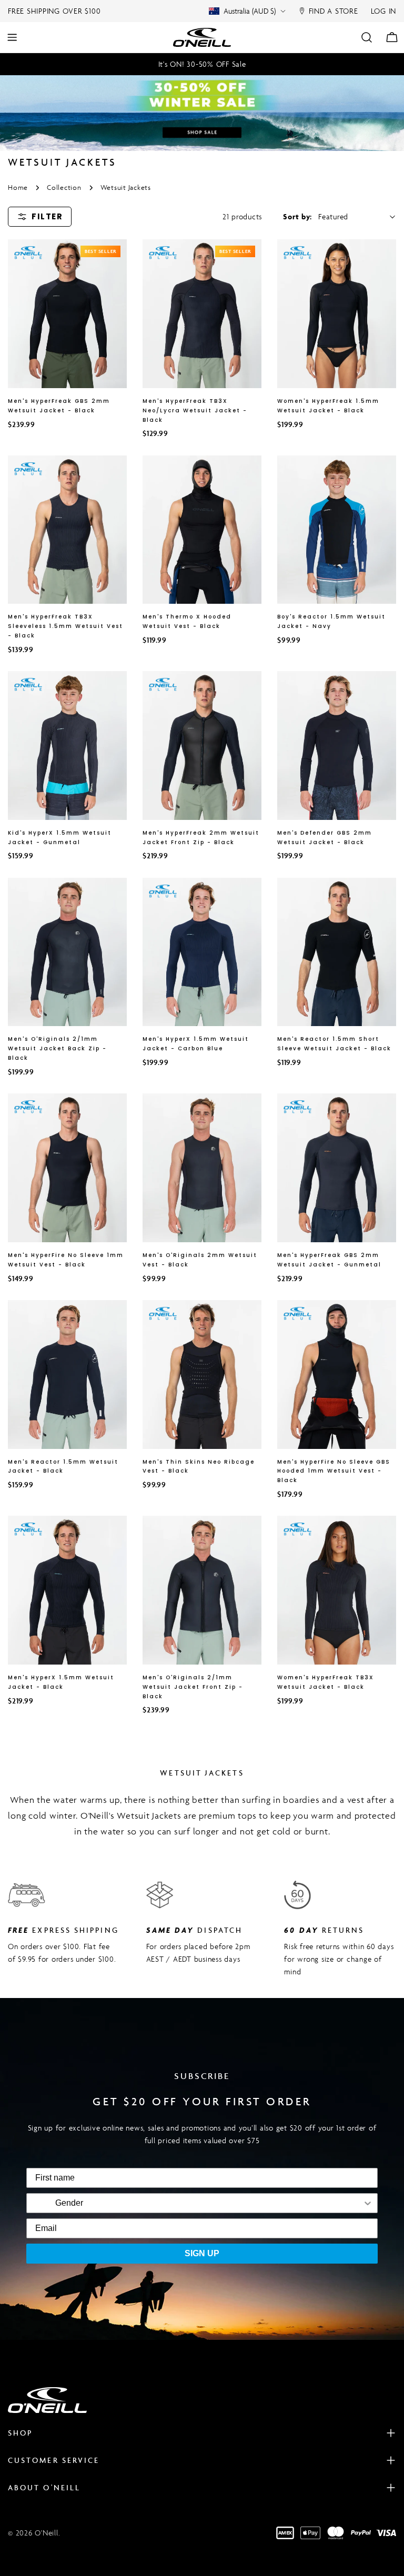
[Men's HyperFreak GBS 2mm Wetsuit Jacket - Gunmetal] (337, 1168)
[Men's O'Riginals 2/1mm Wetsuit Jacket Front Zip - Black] (202, 1590)
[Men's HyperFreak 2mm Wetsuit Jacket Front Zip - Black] (202, 746)
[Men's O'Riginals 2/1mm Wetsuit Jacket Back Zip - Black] (67, 952)
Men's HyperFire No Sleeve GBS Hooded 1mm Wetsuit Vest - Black (334, 1471)
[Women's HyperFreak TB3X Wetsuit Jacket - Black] (337, 1590)
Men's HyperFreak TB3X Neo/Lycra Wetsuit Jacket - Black (195, 410)
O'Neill (46, 2533)
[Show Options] (238, 2203)
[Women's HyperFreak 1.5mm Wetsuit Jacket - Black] (337, 314)
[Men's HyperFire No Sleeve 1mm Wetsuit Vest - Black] (67, 1168)
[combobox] (69, 2203)
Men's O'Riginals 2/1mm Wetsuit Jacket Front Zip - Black (193, 1687)
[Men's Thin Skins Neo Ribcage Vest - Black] (202, 1375)
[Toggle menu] (12, 37)
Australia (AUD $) (250, 11)
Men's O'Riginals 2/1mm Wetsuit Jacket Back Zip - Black (57, 1048)
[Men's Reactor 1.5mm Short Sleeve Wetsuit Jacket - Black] (337, 952)
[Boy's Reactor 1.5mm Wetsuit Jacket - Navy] (337, 530)
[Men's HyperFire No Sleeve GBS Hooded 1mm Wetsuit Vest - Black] (337, 1375)
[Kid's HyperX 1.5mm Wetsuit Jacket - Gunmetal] (67, 746)
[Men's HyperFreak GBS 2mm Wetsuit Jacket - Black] (67, 314)
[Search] (367, 37)
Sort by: (297, 216)
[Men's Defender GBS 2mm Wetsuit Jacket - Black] (337, 746)
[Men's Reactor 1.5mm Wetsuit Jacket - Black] (67, 1375)
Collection (64, 187)
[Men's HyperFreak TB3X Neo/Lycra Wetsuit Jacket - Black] (202, 314)
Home (18, 187)
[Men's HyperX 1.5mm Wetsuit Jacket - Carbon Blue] (202, 952)
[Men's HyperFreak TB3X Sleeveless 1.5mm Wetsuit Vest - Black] (67, 530)
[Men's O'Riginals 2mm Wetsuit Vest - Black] (202, 1168)
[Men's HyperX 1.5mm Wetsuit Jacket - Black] (67, 1590)
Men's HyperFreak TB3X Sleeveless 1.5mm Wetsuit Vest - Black (65, 626)
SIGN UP (202, 2253)
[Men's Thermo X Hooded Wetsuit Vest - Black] (202, 530)
